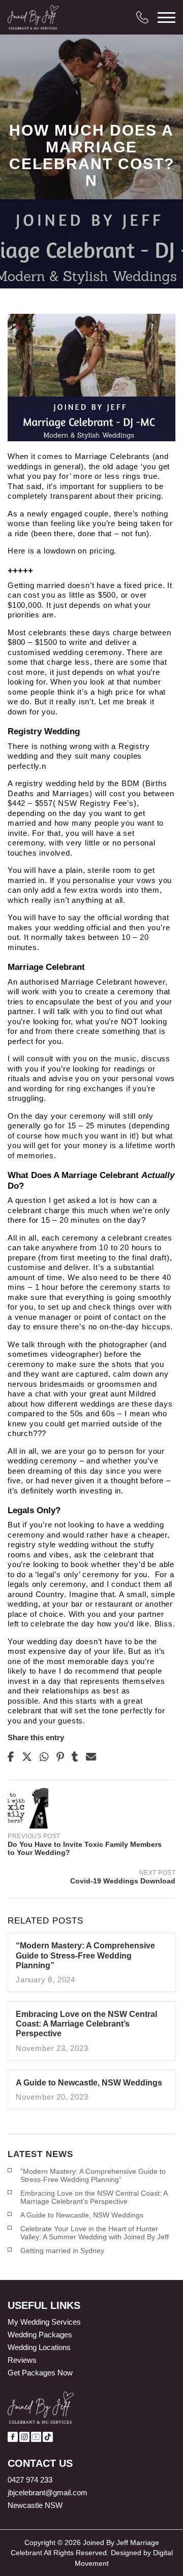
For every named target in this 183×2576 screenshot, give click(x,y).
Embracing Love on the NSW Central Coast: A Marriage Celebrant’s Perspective (94, 2197)
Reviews (22, 2360)
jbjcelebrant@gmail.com (48, 2492)
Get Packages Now (40, 2373)
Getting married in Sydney (62, 2251)
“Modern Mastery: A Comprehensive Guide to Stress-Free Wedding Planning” (93, 2175)
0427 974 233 (30, 2480)
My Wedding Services (44, 2322)
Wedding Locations (39, 2347)
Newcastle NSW (35, 2505)
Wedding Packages (40, 2335)
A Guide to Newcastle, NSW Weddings (82, 2215)
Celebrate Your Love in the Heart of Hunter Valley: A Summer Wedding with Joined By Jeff (95, 2233)
